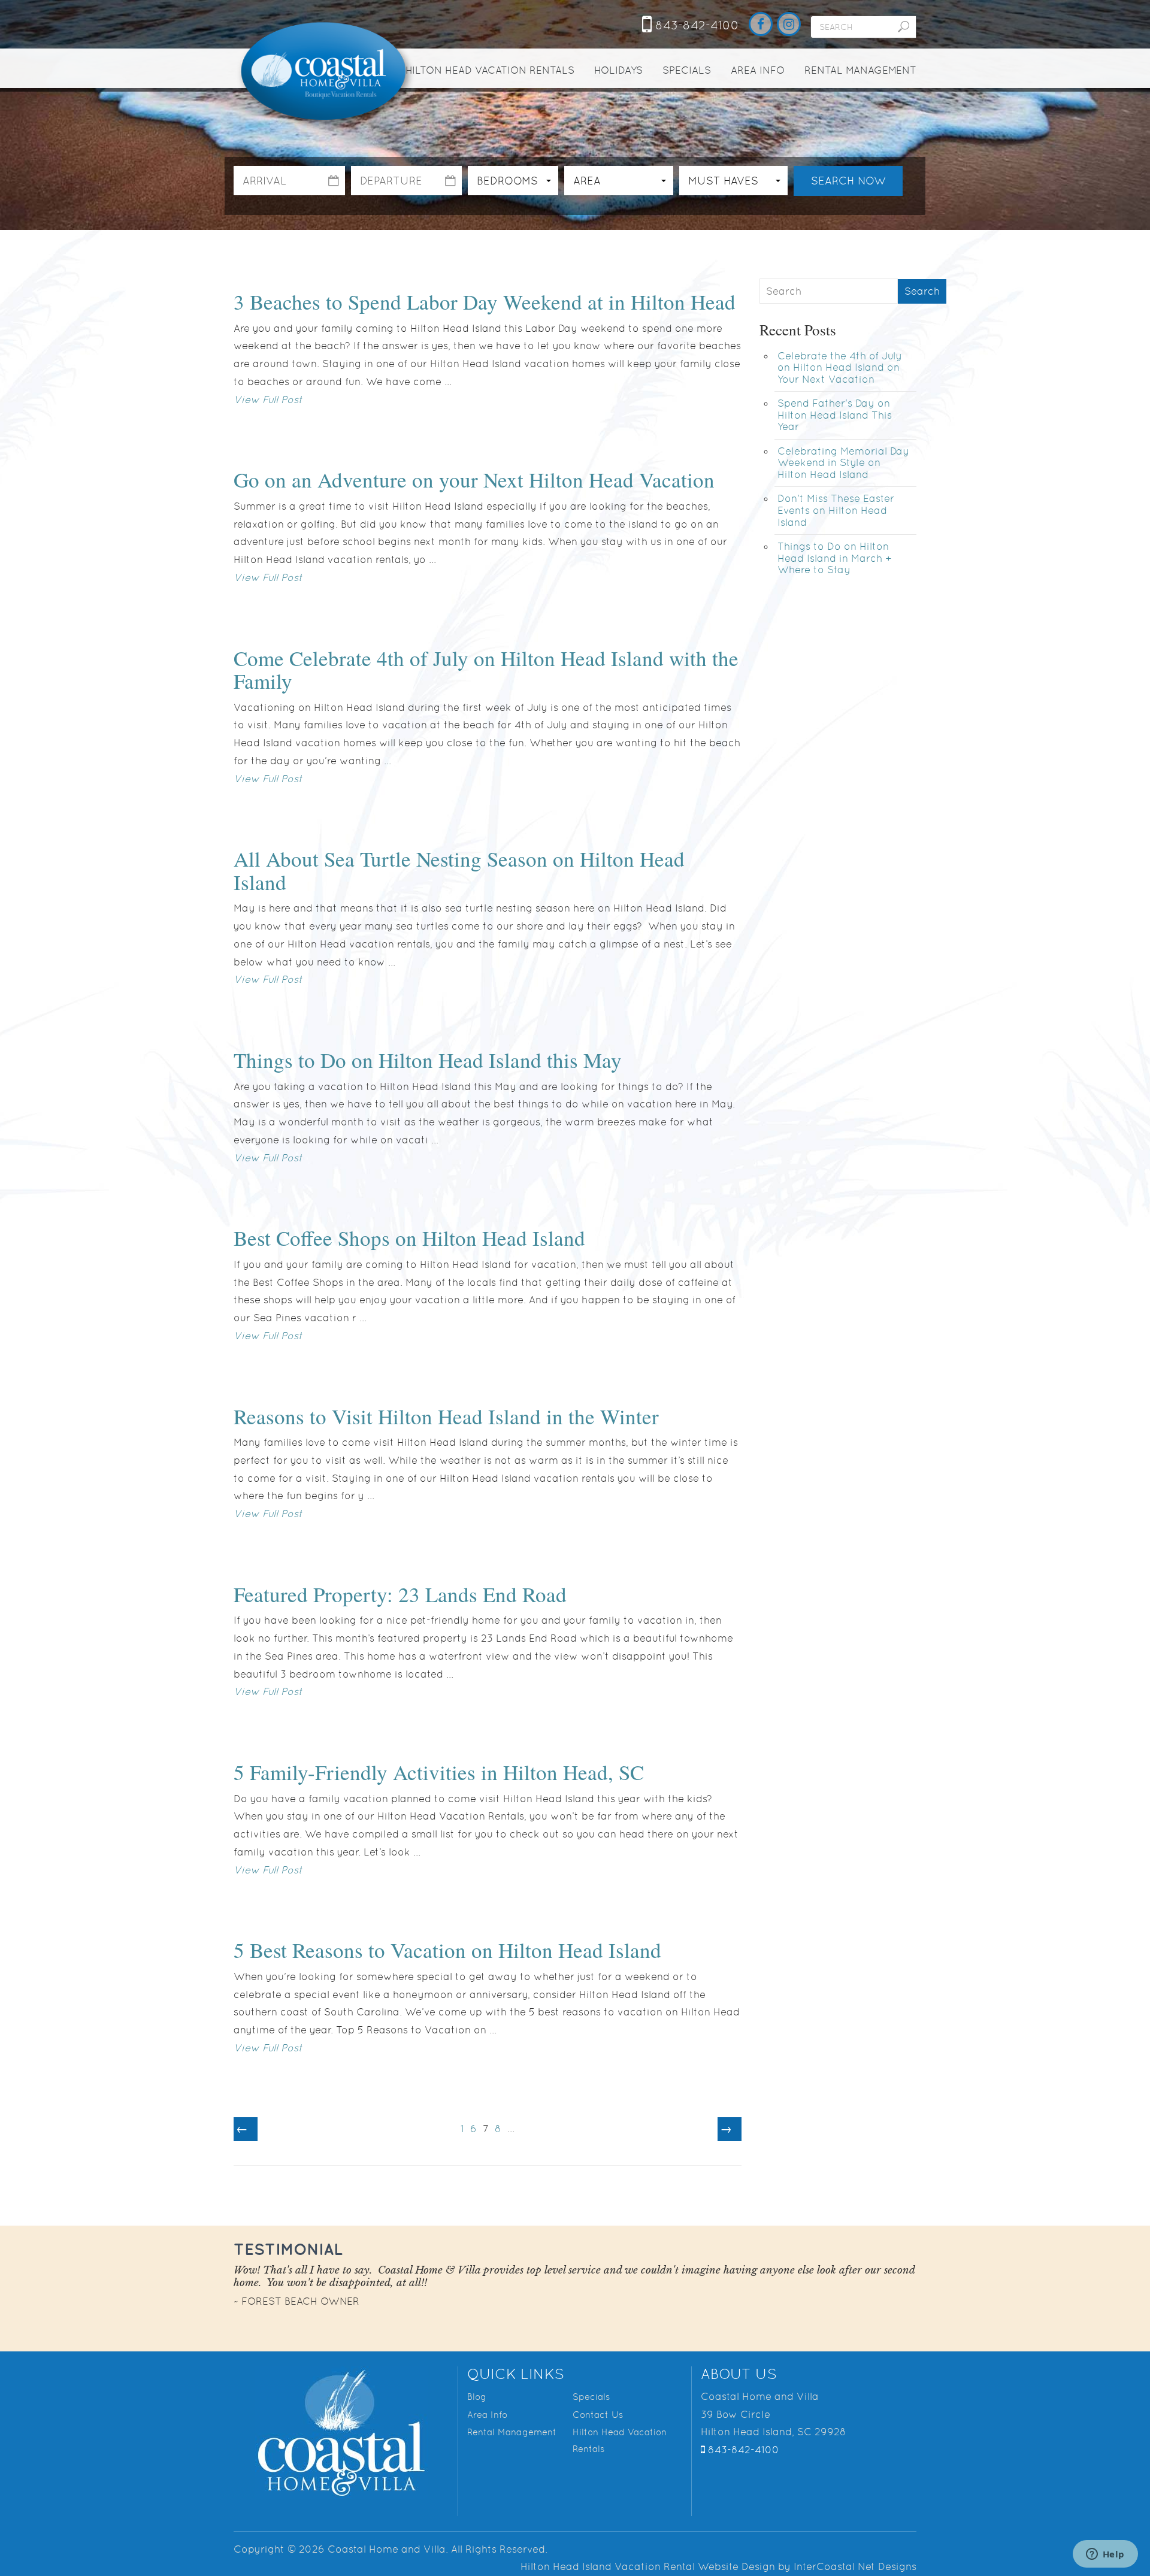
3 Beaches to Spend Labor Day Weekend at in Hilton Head (485, 302)
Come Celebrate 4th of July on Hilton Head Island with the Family (486, 670)
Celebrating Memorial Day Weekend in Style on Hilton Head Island (843, 463)
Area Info (758, 70)
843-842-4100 (695, 25)
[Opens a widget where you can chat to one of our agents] (1105, 2555)
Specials (687, 70)
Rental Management (860, 70)
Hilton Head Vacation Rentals (490, 70)
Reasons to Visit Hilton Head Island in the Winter (446, 1416)
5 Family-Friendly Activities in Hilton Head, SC (439, 1772)
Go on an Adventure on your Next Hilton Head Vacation (474, 479)
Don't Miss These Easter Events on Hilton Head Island (836, 510)
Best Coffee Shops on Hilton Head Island (409, 1238)
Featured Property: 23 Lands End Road (400, 1594)
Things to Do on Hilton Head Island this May (428, 1060)
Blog (477, 2397)
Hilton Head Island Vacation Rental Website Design (648, 2566)
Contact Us (598, 2415)
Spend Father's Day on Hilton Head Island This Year (835, 415)
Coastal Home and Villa (325, 72)
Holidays (618, 70)
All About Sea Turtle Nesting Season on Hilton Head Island (459, 870)
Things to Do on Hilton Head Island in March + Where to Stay (835, 558)
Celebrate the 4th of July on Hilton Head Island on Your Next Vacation (840, 367)
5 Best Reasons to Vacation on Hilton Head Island (447, 1950)
